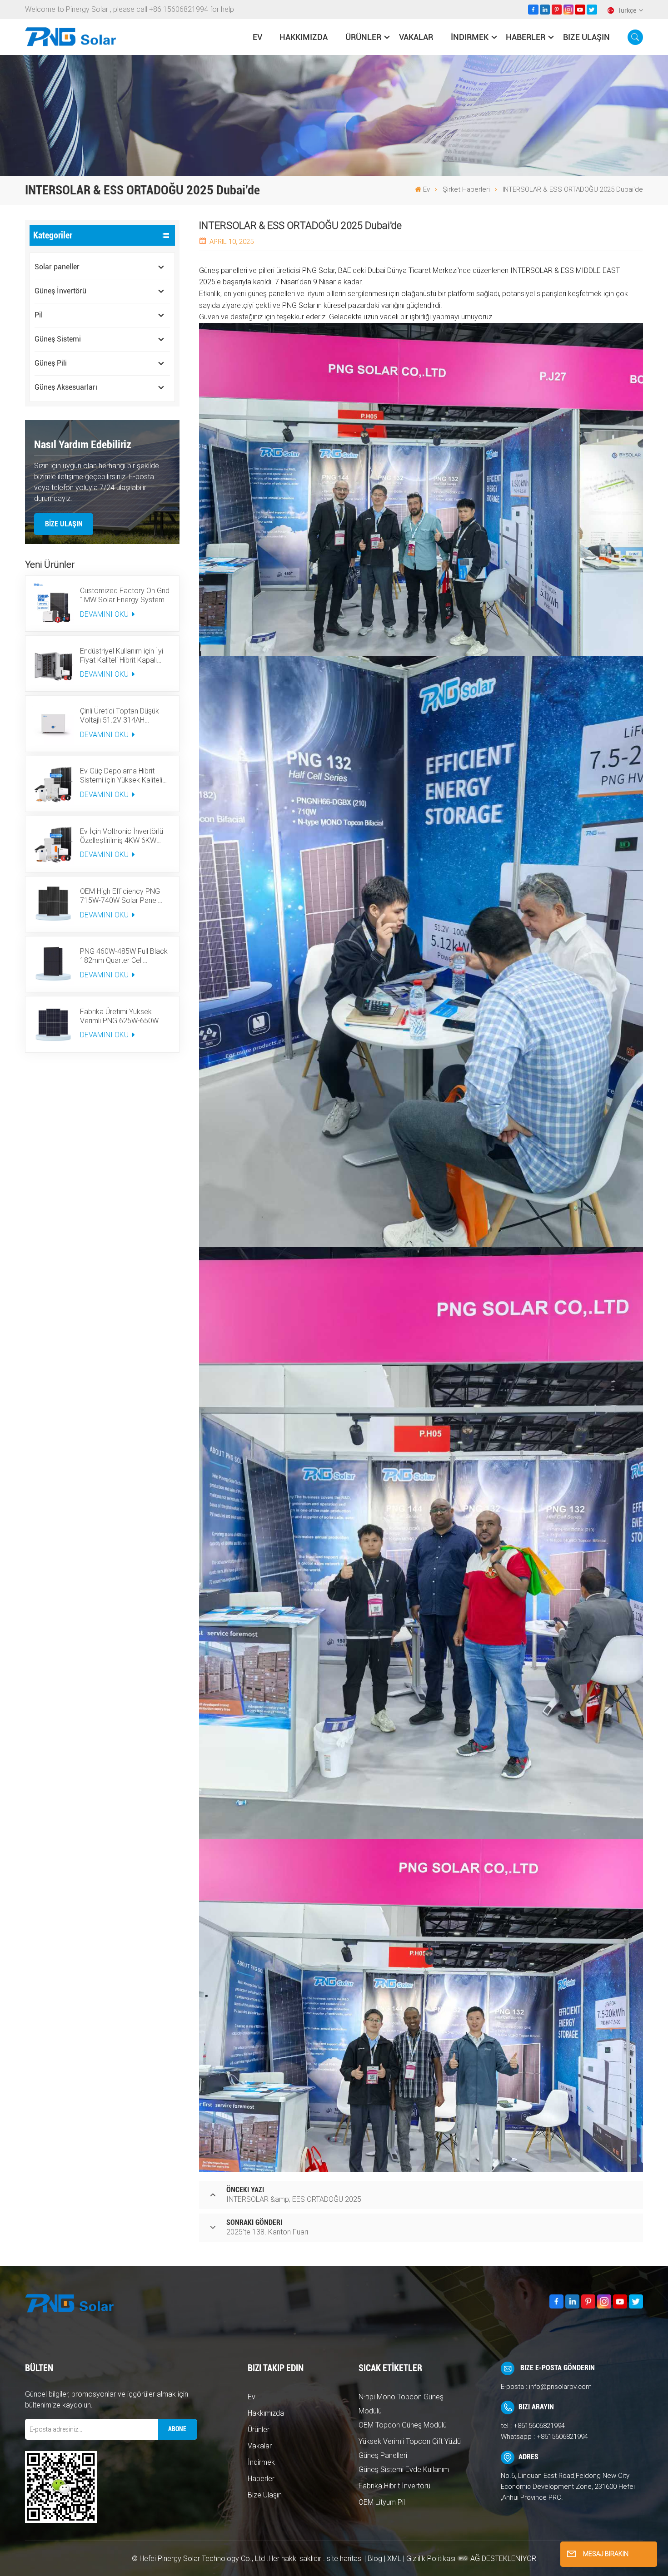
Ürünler (363, 37)
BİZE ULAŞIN (64, 524)
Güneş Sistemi (58, 339)
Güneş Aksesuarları (66, 387)
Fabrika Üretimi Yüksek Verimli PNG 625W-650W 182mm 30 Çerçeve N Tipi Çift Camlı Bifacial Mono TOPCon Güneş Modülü (121, 1016)
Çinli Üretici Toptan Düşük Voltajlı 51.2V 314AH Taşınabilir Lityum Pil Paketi (122, 716)
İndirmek (470, 37)
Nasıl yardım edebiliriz (83, 445)
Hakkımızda (304, 37)
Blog (375, 2559)
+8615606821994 (539, 2426)
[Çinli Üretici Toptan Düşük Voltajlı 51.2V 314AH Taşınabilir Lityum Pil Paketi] (53, 723)
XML (394, 2559)
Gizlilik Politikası (431, 2559)
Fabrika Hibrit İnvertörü (394, 2486)
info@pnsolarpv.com (560, 2387)
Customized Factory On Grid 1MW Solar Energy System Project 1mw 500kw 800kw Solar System (125, 595)
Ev (257, 37)
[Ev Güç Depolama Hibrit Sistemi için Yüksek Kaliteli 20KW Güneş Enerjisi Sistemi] (53, 784)
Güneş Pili (51, 363)
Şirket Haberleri (466, 189)
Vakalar (416, 37)
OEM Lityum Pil (382, 2502)
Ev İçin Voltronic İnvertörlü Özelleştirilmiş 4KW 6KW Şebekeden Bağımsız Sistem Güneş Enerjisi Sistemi (125, 836)
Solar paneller (57, 267)
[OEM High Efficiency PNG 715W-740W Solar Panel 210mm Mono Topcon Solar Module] (53, 904)
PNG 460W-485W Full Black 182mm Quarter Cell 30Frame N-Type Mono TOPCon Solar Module (124, 956)
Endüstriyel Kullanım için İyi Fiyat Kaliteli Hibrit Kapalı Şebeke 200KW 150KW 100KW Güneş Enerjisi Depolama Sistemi (122, 656)
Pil (39, 315)
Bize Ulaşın (586, 37)
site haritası (346, 2559)
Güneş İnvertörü (60, 291)
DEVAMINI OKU (105, 614)
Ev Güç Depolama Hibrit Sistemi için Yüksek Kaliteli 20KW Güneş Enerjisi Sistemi (125, 776)
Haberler (526, 37)
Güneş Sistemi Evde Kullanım (404, 2469)
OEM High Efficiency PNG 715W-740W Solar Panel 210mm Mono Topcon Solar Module (125, 896)
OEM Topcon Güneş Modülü (403, 2425)
